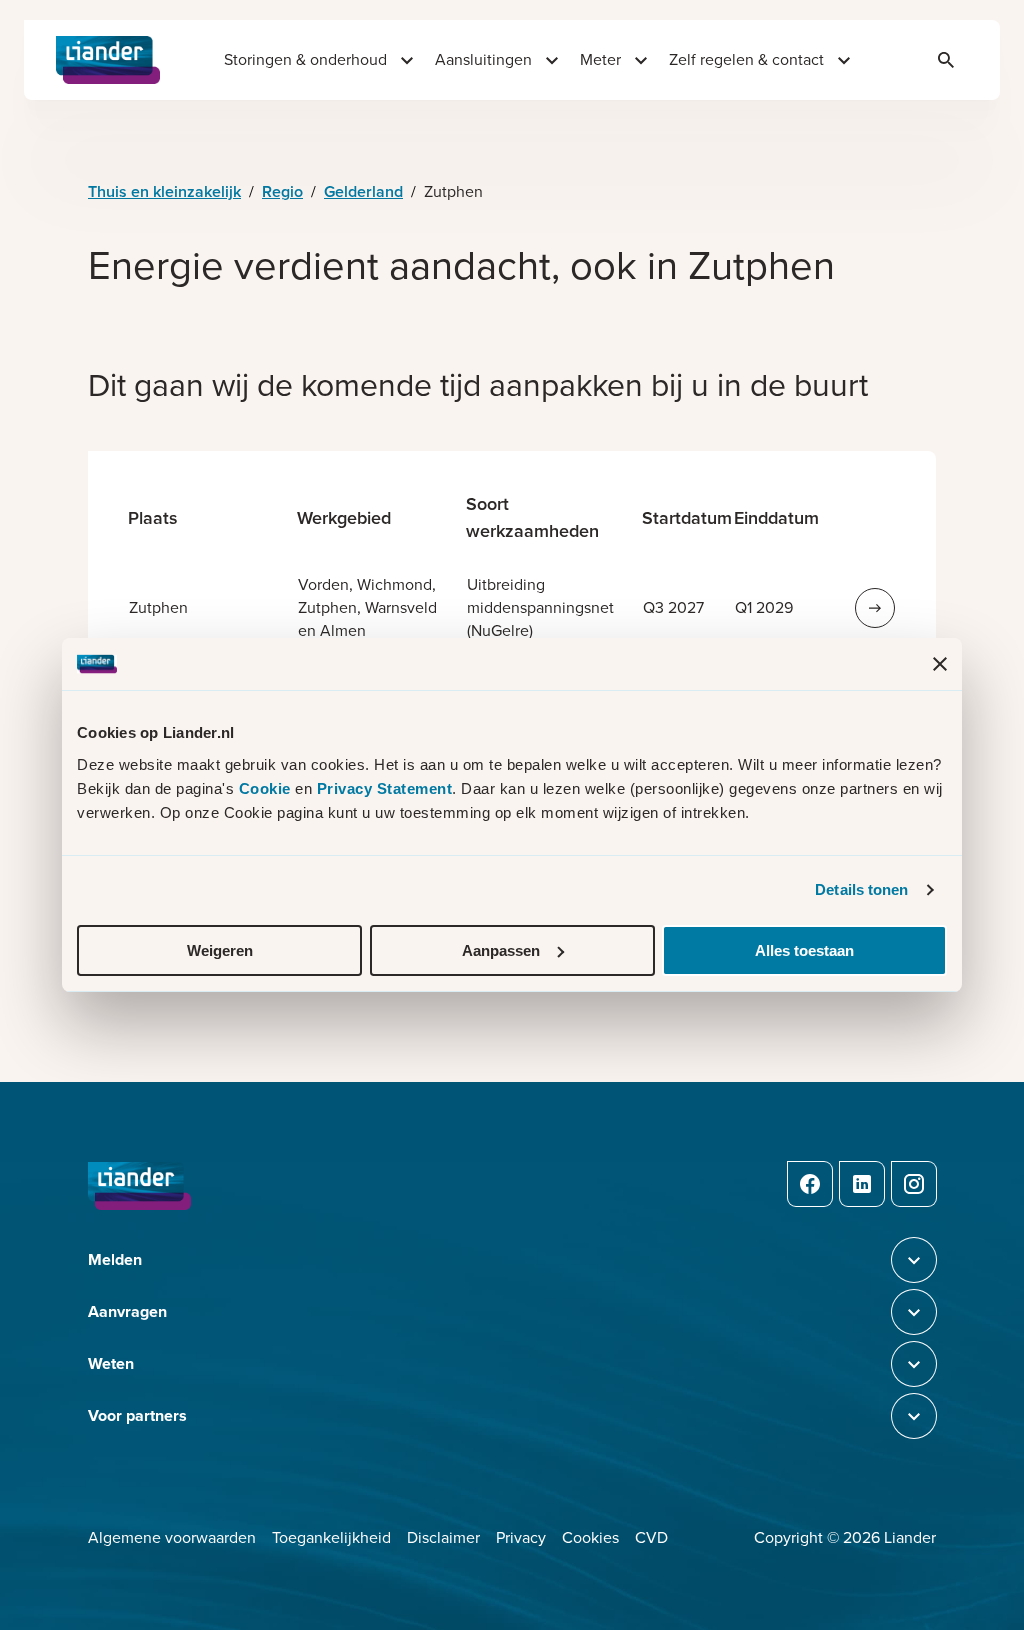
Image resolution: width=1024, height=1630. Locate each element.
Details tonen (861, 889)
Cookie (267, 788)
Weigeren (220, 950)
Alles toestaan (804, 950)
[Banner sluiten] (940, 664)
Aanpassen (501, 950)
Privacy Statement (385, 788)
